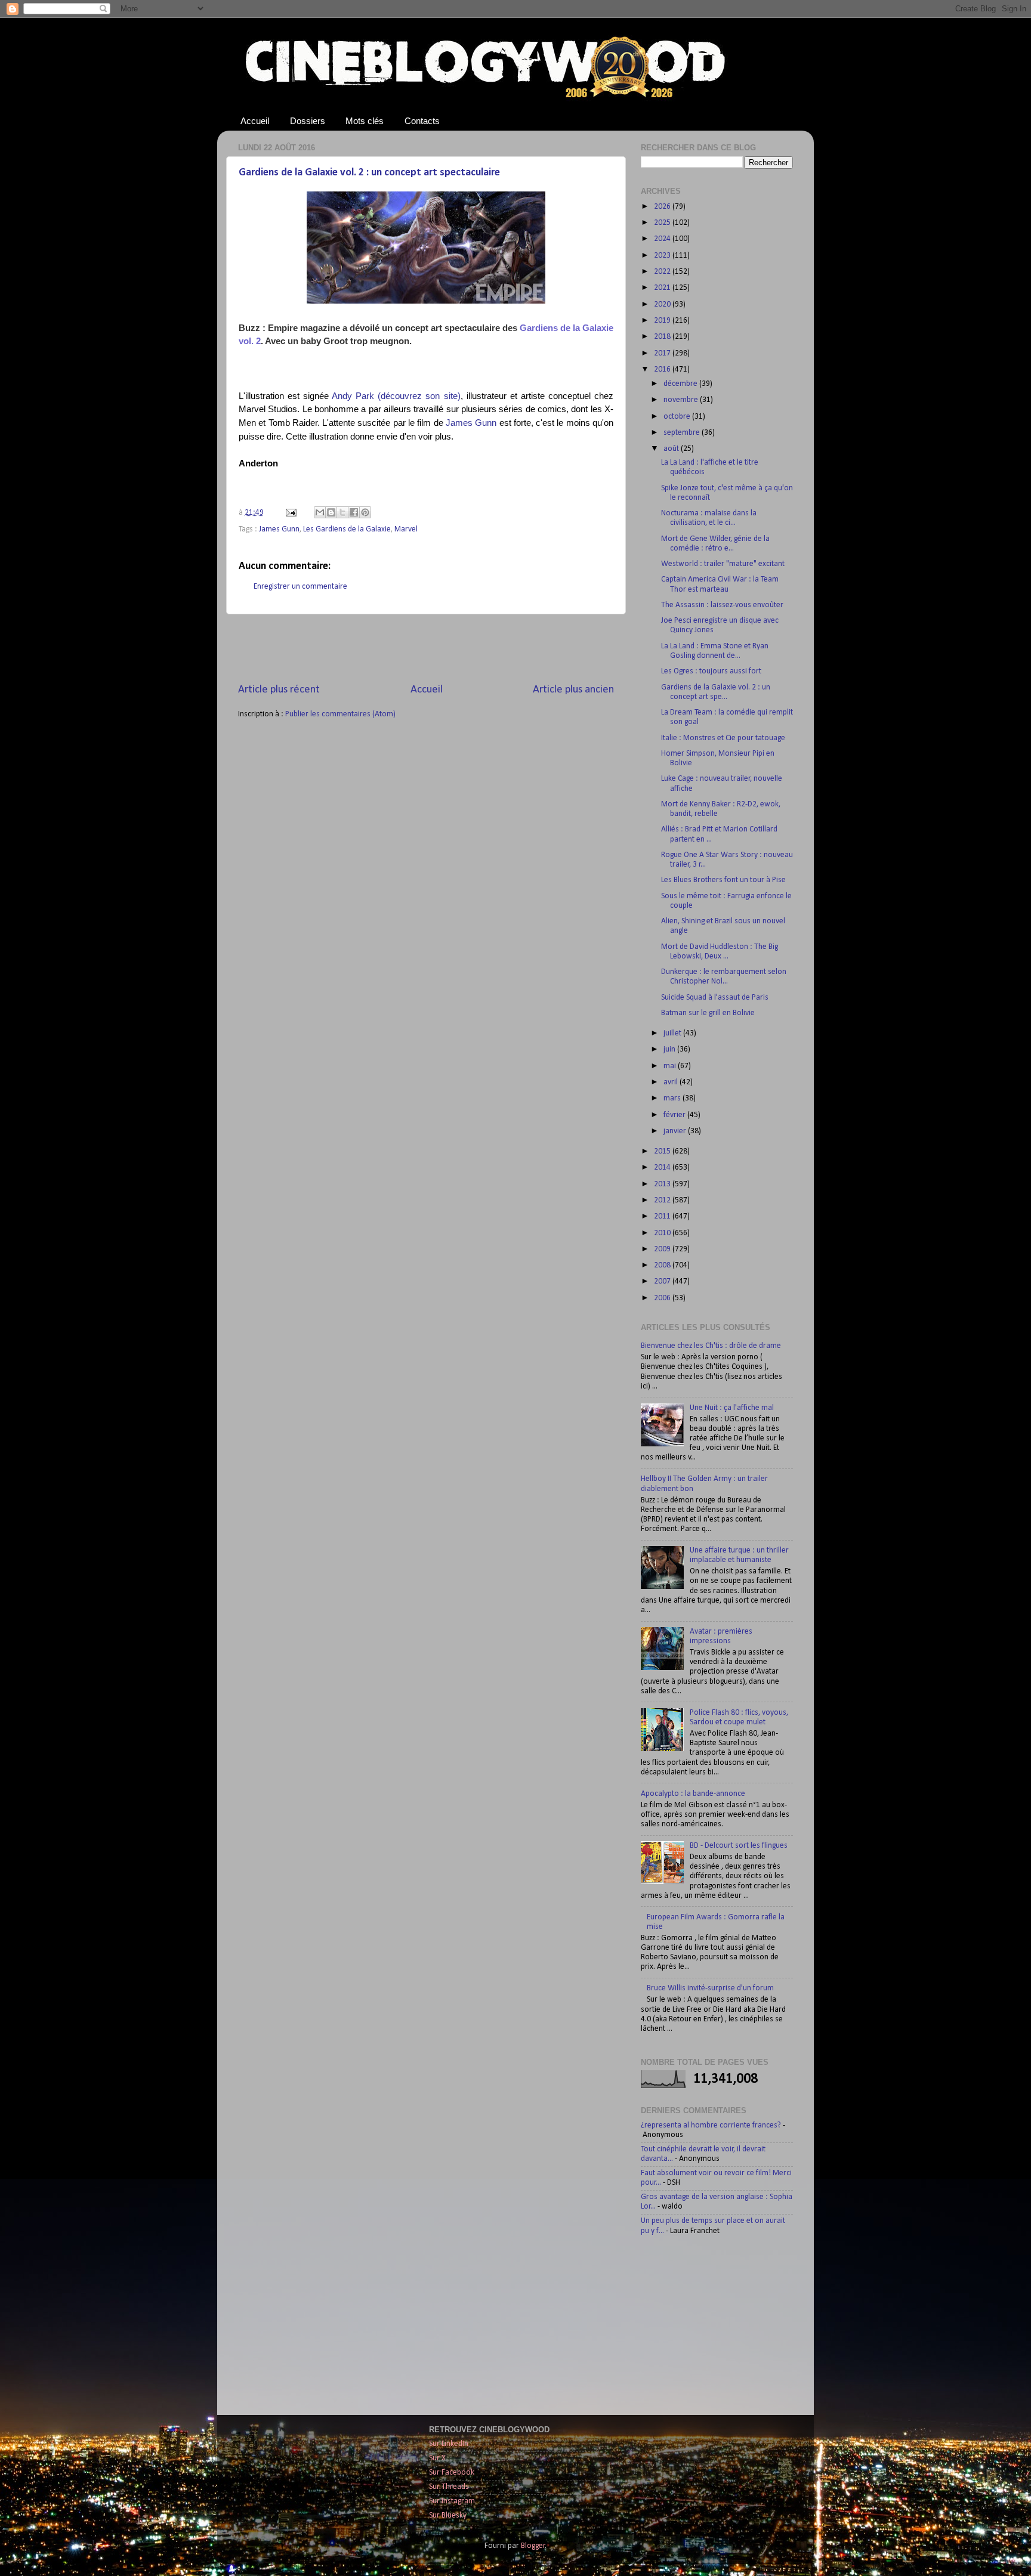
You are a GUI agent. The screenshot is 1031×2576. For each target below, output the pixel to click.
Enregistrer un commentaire (300, 587)
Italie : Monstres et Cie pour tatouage (723, 738)
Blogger (533, 2546)
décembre (681, 384)
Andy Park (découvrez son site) (396, 396)
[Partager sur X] (342, 512)
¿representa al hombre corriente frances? (711, 2125)
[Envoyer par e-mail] (320, 512)
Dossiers (308, 121)
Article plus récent (279, 690)
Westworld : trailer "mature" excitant (723, 564)
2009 (663, 1249)
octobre (678, 417)
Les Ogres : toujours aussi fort (711, 671)
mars (673, 1098)
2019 (663, 321)
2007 (663, 1281)
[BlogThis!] (331, 512)
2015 (663, 1151)
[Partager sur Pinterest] (365, 512)
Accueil (255, 121)
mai (671, 1066)
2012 (663, 1200)
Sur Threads (449, 2487)
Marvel (406, 529)
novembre (682, 400)
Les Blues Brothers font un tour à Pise (723, 880)
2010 (663, 1233)
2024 (663, 239)
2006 (663, 1298)
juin (670, 1049)
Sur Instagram (452, 2501)
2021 (663, 288)
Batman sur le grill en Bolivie (708, 1013)
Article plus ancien (573, 690)
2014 (663, 1168)
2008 (663, 1265)
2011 (663, 1216)
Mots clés (365, 121)
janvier (676, 1131)
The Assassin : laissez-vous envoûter (722, 605)
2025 (663, 223)
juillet (673, 1033)
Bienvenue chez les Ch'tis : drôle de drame (711, 1346)
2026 (663, 207)
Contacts (422, 121)
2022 (663, 272)
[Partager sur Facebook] (354, 512)
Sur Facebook (452, 2473)
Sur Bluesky (448, 2515)
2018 (663, 337)
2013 (663, 1184)
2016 (663, 369)
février (675, 1115)
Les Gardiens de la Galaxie (347, 529)
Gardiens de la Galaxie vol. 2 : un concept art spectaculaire (369, 173)
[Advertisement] (426, 648)
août (672, 449)
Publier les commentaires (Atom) (340, 714)
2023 (663, 256)
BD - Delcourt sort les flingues (739, 1846)
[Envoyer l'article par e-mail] (290, 513)
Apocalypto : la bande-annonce (693, 1794)
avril (672, 1082)
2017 (663, 353)
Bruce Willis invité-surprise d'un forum (710, 1988)
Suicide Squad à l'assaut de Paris (715, 998)
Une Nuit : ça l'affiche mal (732, 1408)
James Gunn (471, 423)
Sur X (437, 2458)
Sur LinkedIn (449, 2444)
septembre (683, 433)
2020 (663, 304)
